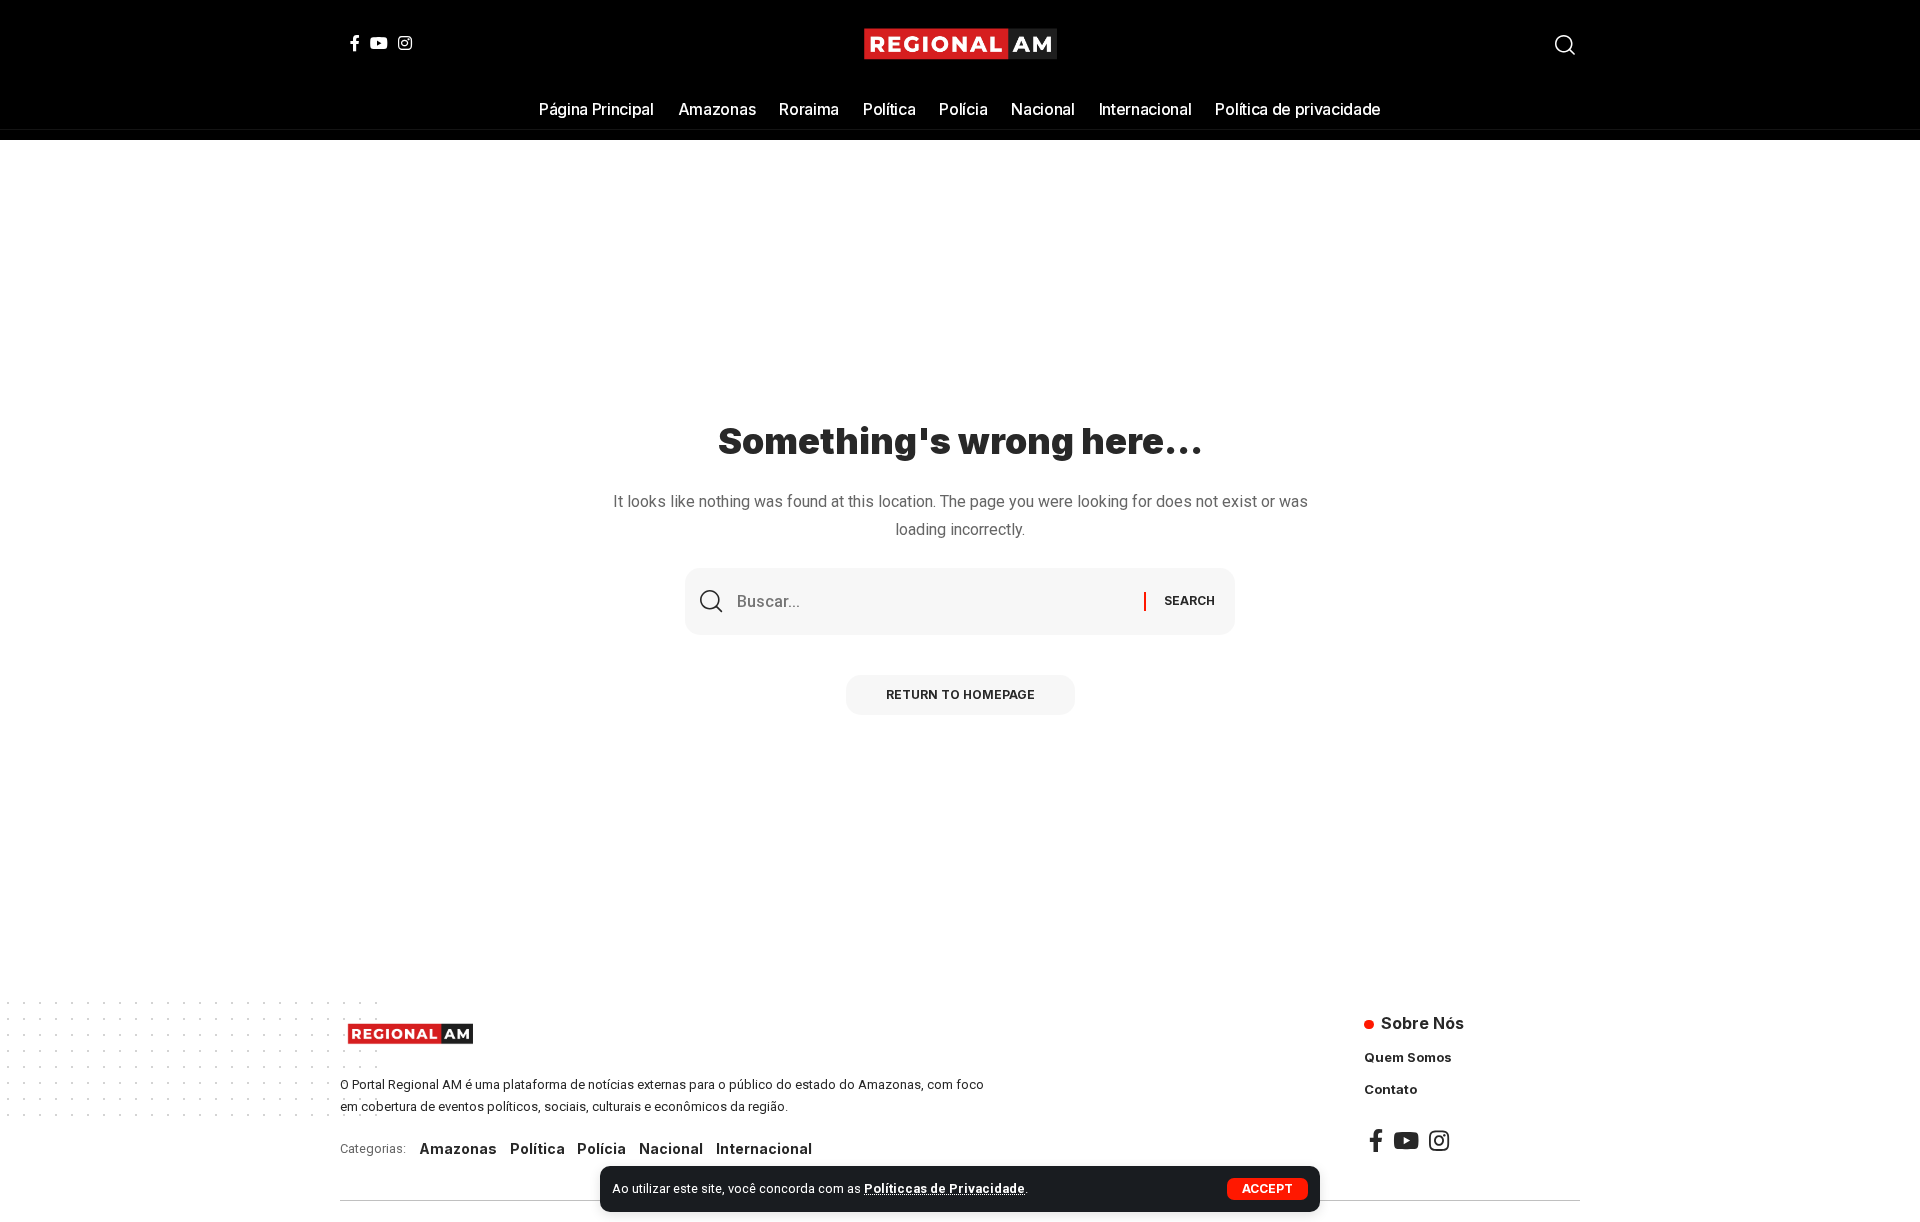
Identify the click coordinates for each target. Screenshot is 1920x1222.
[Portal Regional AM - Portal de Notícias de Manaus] (960, 45)
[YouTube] (379, 43)
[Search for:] (933, 601)
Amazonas (458, 1148)
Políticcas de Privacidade (944, 1188)
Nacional (671, 1148)
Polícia (601, 1148)
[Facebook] (355, 43)
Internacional (764, 1148)
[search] (1565, 45)
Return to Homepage (960, 694)
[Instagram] (405, 43)
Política (537, 1148)
